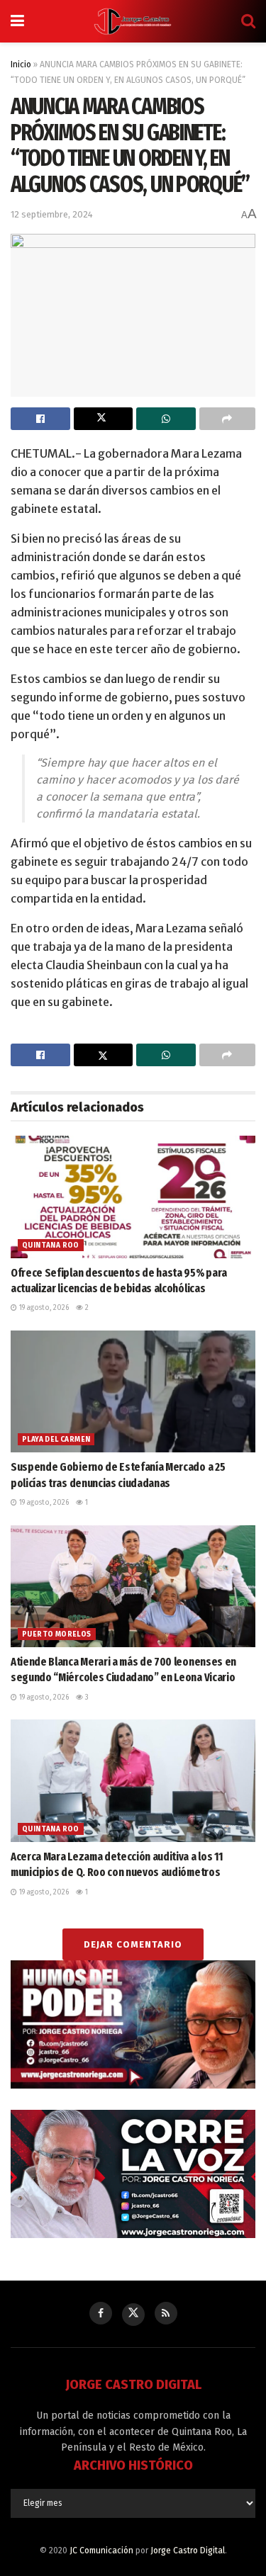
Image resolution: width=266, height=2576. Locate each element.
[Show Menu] (17, 21)
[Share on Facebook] (40, 419)
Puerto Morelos (57, 1634)
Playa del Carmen (56, 1440)
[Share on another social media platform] (228, 419)
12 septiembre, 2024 (52, 214)
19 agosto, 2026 (43, 1308)
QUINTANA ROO (51, 1245)
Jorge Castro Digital (188, 2550)
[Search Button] (248, 21)
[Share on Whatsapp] (166, 419)
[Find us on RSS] (166, 2313)
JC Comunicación (101, 2550)
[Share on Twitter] (104, 419)
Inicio (21, 64)
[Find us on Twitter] (133, 2315)
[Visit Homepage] (133, 21)
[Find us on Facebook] (101, 2313)
